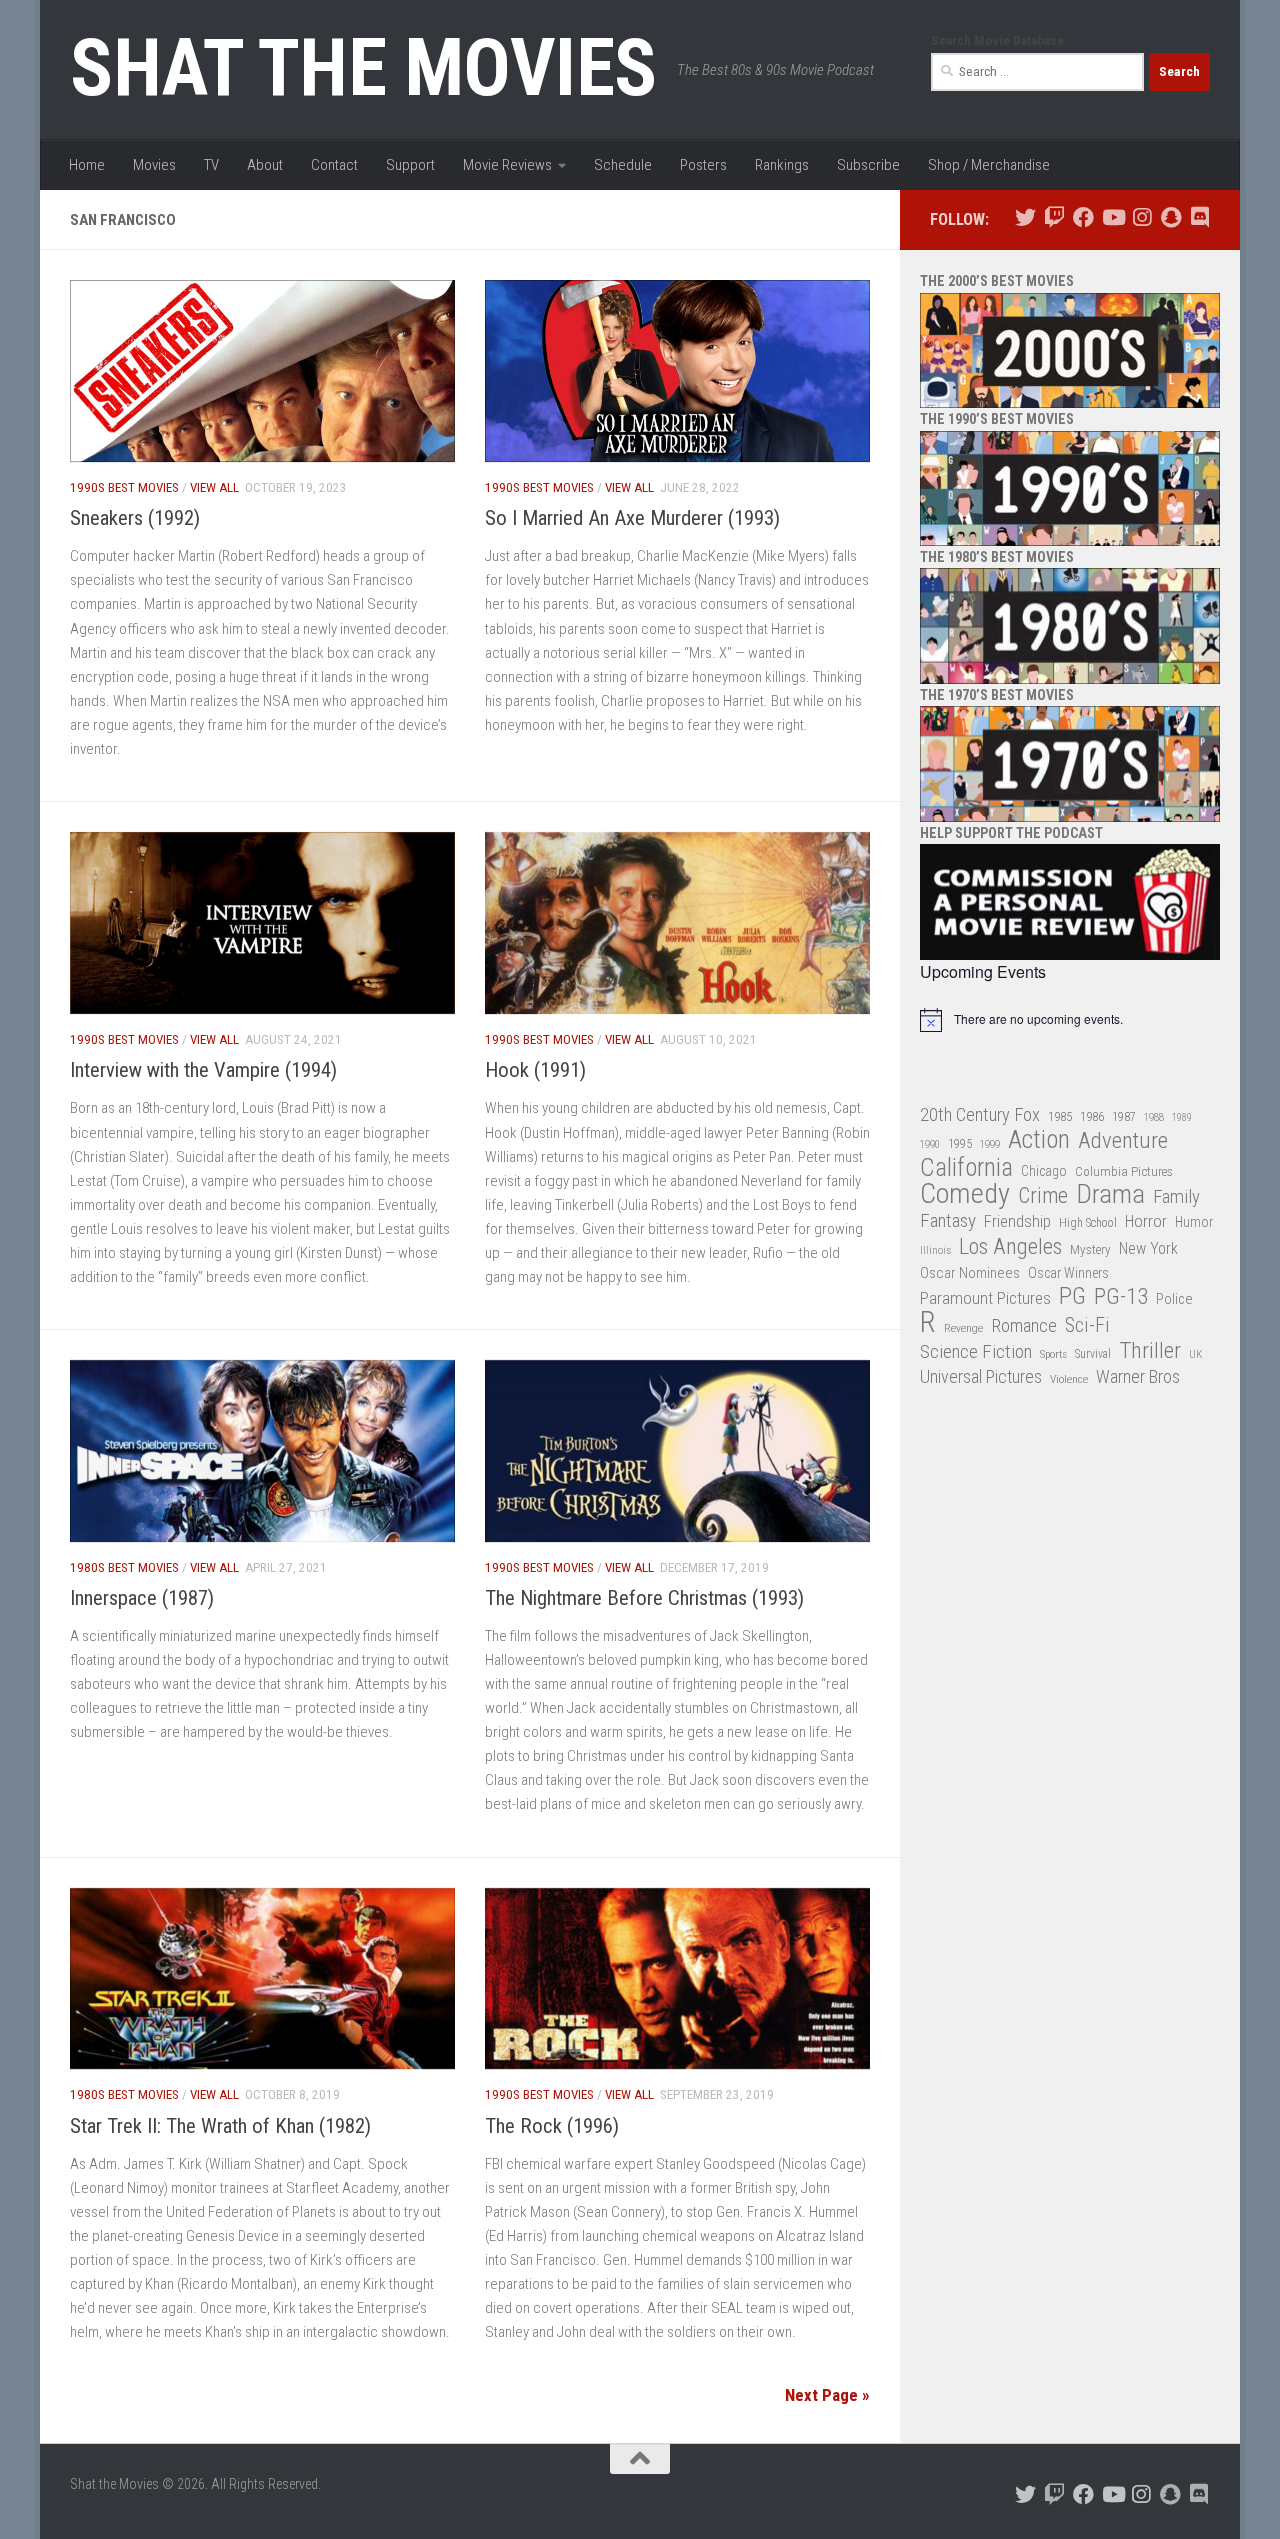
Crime (1043, 1196)
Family (1176, 1197)
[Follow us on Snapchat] (1170, 217)
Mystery (1090, 1249)
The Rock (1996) (552, 2126)
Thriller (1150, 1351)
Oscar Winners (1068, 1273)
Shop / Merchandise (989, 165)
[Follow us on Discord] (1199, 217)
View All (214, 487)
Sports (1053, 1354)
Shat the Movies (363, 68)
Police (1174, 1299)
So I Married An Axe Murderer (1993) (632, 518)
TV (211, 165)
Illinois (935, 1250)
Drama (1110, 1194)
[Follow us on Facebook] (1083, 217)
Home (87, 165)
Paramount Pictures (985, 1298)
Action (1039, 1140)
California (966, 1168)
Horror (1146, 1221)
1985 (1060, 1116)
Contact (334, 165)
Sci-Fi (1087, 1326)
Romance (1024, 1325)
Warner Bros (1138, 1377)
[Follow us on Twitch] (1054, 217)
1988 (1154, 1117)
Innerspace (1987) (142, 1598)
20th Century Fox (980, 1114)
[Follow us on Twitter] (1025, 217)
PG (1072, 1296)
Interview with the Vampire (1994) (203, 1070)
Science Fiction (976, 1352)
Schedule (623, 165)
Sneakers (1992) (135, 518)
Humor (1194, 1222)
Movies (154, 165)
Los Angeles (1010, 1246)
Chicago (1044, 1171)
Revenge (963, 1328)
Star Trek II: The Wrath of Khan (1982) (220, 2126)
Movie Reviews (507, 165)
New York (1148, 1248)
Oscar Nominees (970, 1273)
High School (1088, 1223)
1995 (960, 1144)
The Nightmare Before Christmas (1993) (644, 1598)
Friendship (1017, 1221)
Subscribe (868, 165)
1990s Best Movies (124, 487)
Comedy (965, 1194)
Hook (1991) (535, 1070)
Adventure (1123, 1141)
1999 (990, 1144)
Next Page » (827, 2395)
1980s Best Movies (124, 1567)
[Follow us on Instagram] (1141, 217)
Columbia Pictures (1124, 1171)
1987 (1124, 1117)
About (265, 165)
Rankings (782, 165)
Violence (1069, 1379)
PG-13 (1121, 1297)
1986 (1092, 1116)
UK (1195, 1354)
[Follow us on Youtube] (1112, 217)
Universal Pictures (981, 1376)
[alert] (1070, 1020)
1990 (930, 1144)
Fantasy (948, 1221)
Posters (703, 165)
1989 (1182, 1117)
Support (410, 165)
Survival (1093, 1354)
